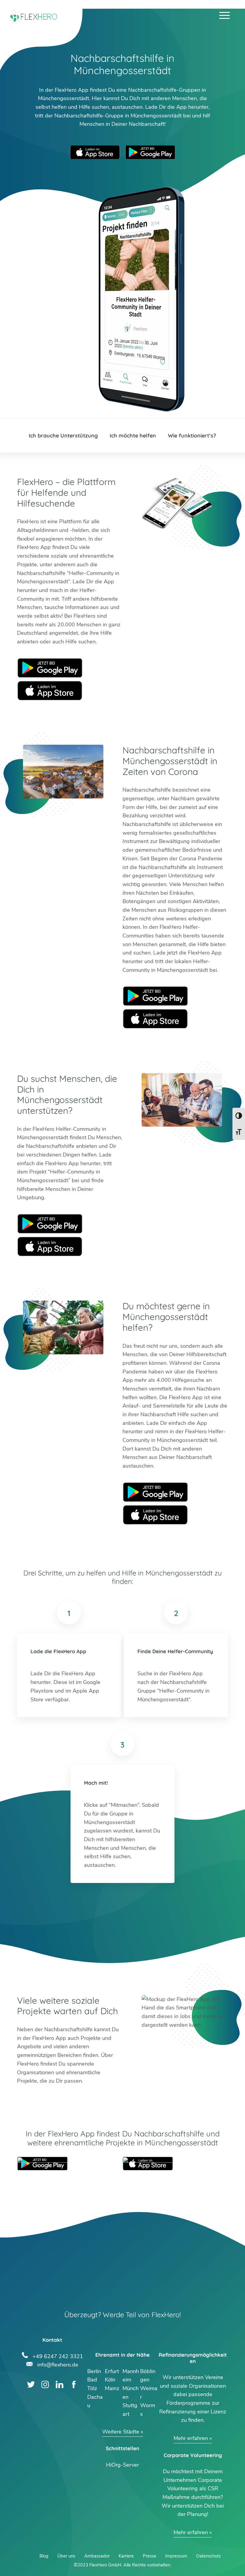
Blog (44, 2556)
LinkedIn (60, 2385)
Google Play (50, 668)
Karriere (126, 2556)
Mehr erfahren (191, 2438)
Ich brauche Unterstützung (63, 436)
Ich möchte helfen (133, 436)
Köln (110, 2380)
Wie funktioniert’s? (192, 436)
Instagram (45, 2385)
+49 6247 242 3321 (58, 2356)
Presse (150, 2556)
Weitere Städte (121, 2432)
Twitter (31, 2385)
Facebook (74, 2385)
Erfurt (112, 2371)
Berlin (94, 2371)
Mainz (112, 2388)
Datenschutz (209, 2556)
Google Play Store (150, 152)
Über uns (66, 2556)
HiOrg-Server (122, 2465)
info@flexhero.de (58, 2364)
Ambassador (97, 2556)
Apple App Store (95, 152)
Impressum (176, 2556)
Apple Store (50, 691)
